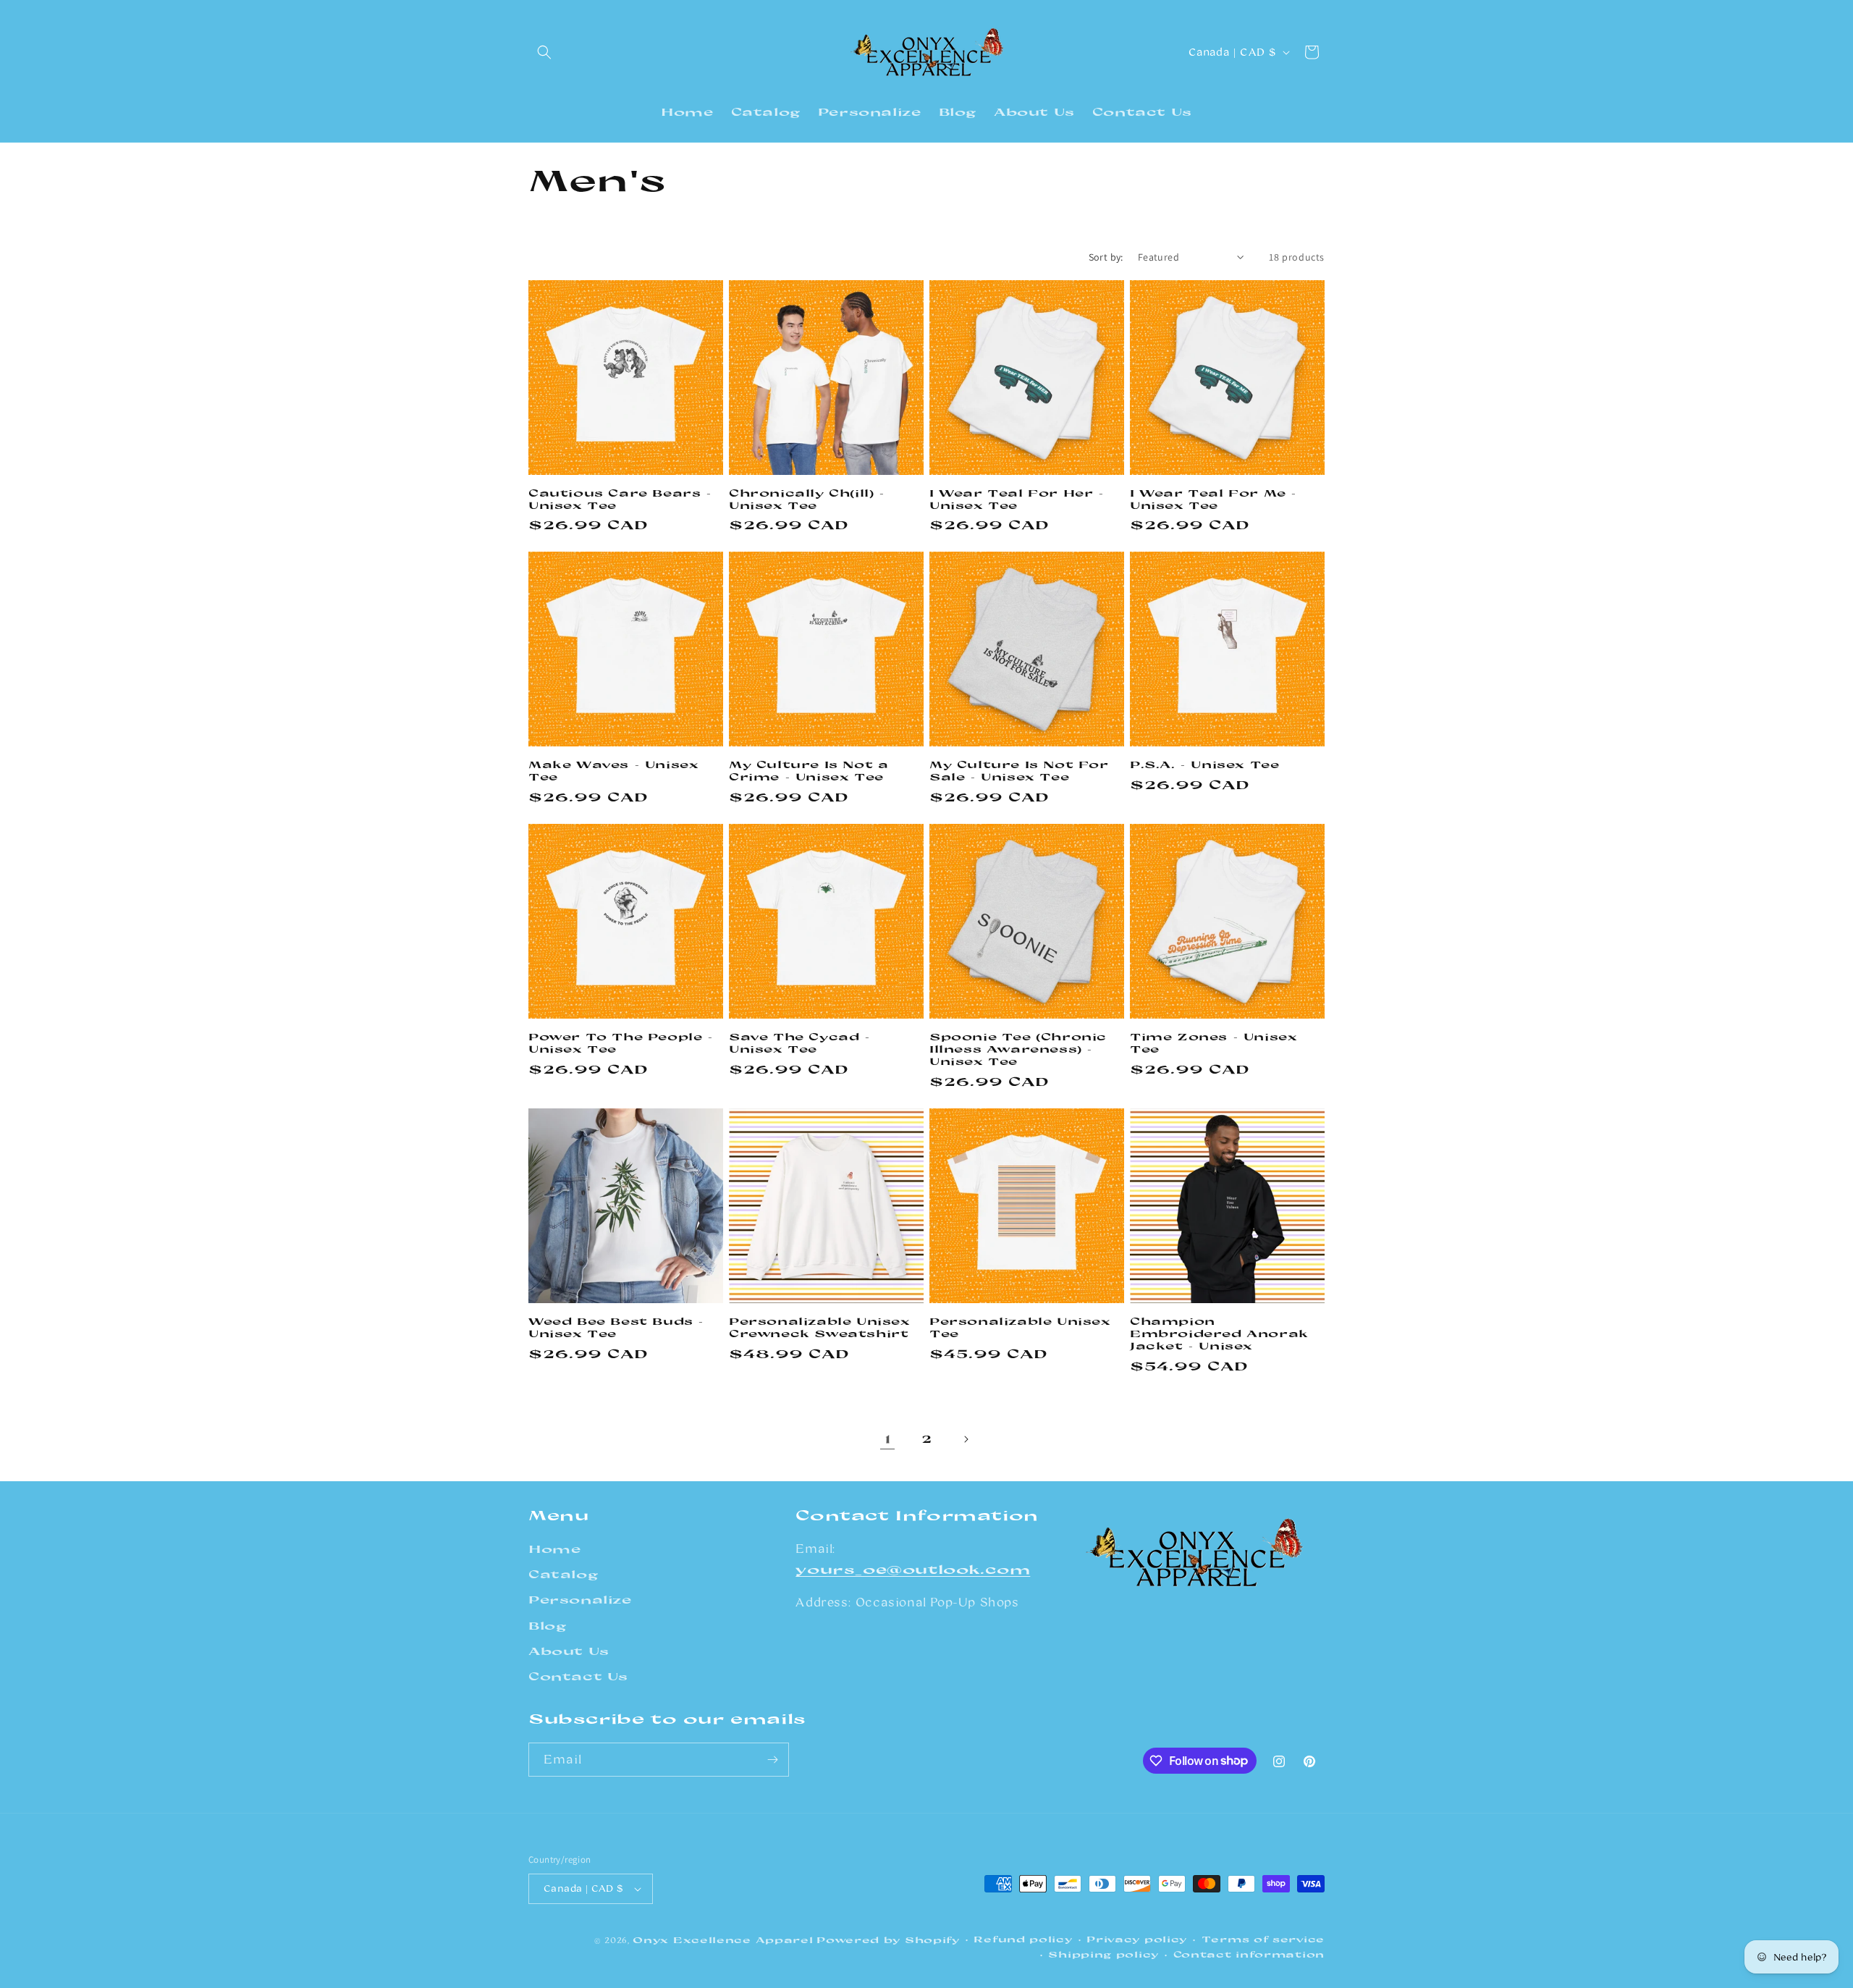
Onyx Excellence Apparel (723, 1940)
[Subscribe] (772, 1760)
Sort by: (1106, 257)
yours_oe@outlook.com (913, 1569)
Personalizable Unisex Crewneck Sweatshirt (820, 1327)
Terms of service (1263, 1939)
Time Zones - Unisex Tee (1213, 1043)
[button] (544, 52)
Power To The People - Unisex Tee (621, 1043)
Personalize (580, 1600)
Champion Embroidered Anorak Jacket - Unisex (1219, 1334)
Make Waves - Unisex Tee (613, 771)
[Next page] (966, 1439)
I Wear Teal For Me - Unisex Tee (1213, 499)
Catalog (563, 1574)
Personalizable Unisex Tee (1020, 1327)
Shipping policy (1103, 1954)
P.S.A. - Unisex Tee (1204, 765)
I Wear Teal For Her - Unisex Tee (1017, 499)
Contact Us (578, 1676)
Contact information (1249, 1954)
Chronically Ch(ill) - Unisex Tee (807, 499)
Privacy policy (1137, 1939)
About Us (569, 1651)
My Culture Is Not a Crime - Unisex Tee (809, 771)
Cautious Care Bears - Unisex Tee (620, 499)
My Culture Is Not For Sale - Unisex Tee (1019, 771)
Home (554, 1549)
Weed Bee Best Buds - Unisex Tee (616, 1327)
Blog (547, 1626)
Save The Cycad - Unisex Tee (800, 1043)
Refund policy (1023, 1939)
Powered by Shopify (888, 1940)
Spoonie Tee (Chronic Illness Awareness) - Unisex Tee (1018, 1049)
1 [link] (888, 1438)
